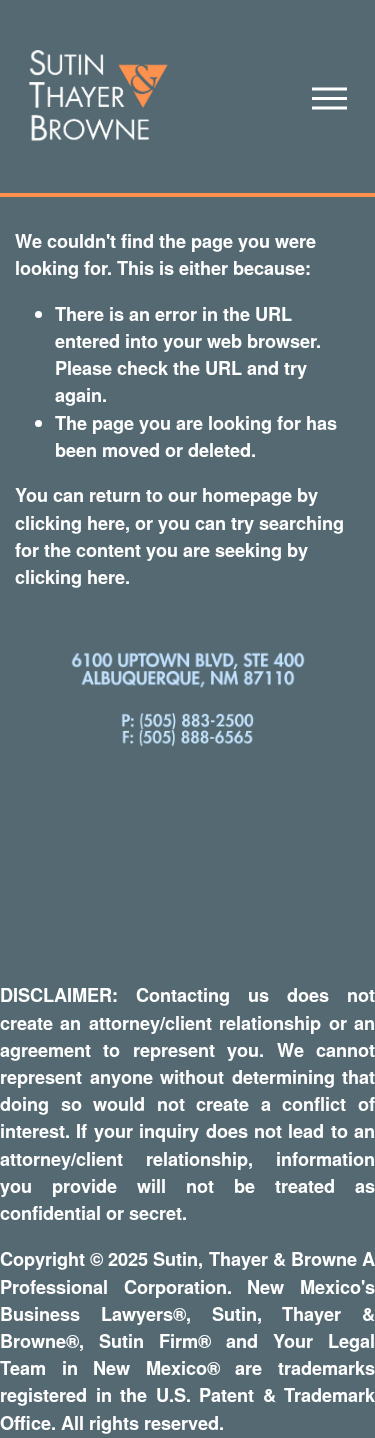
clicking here (70, 523)
